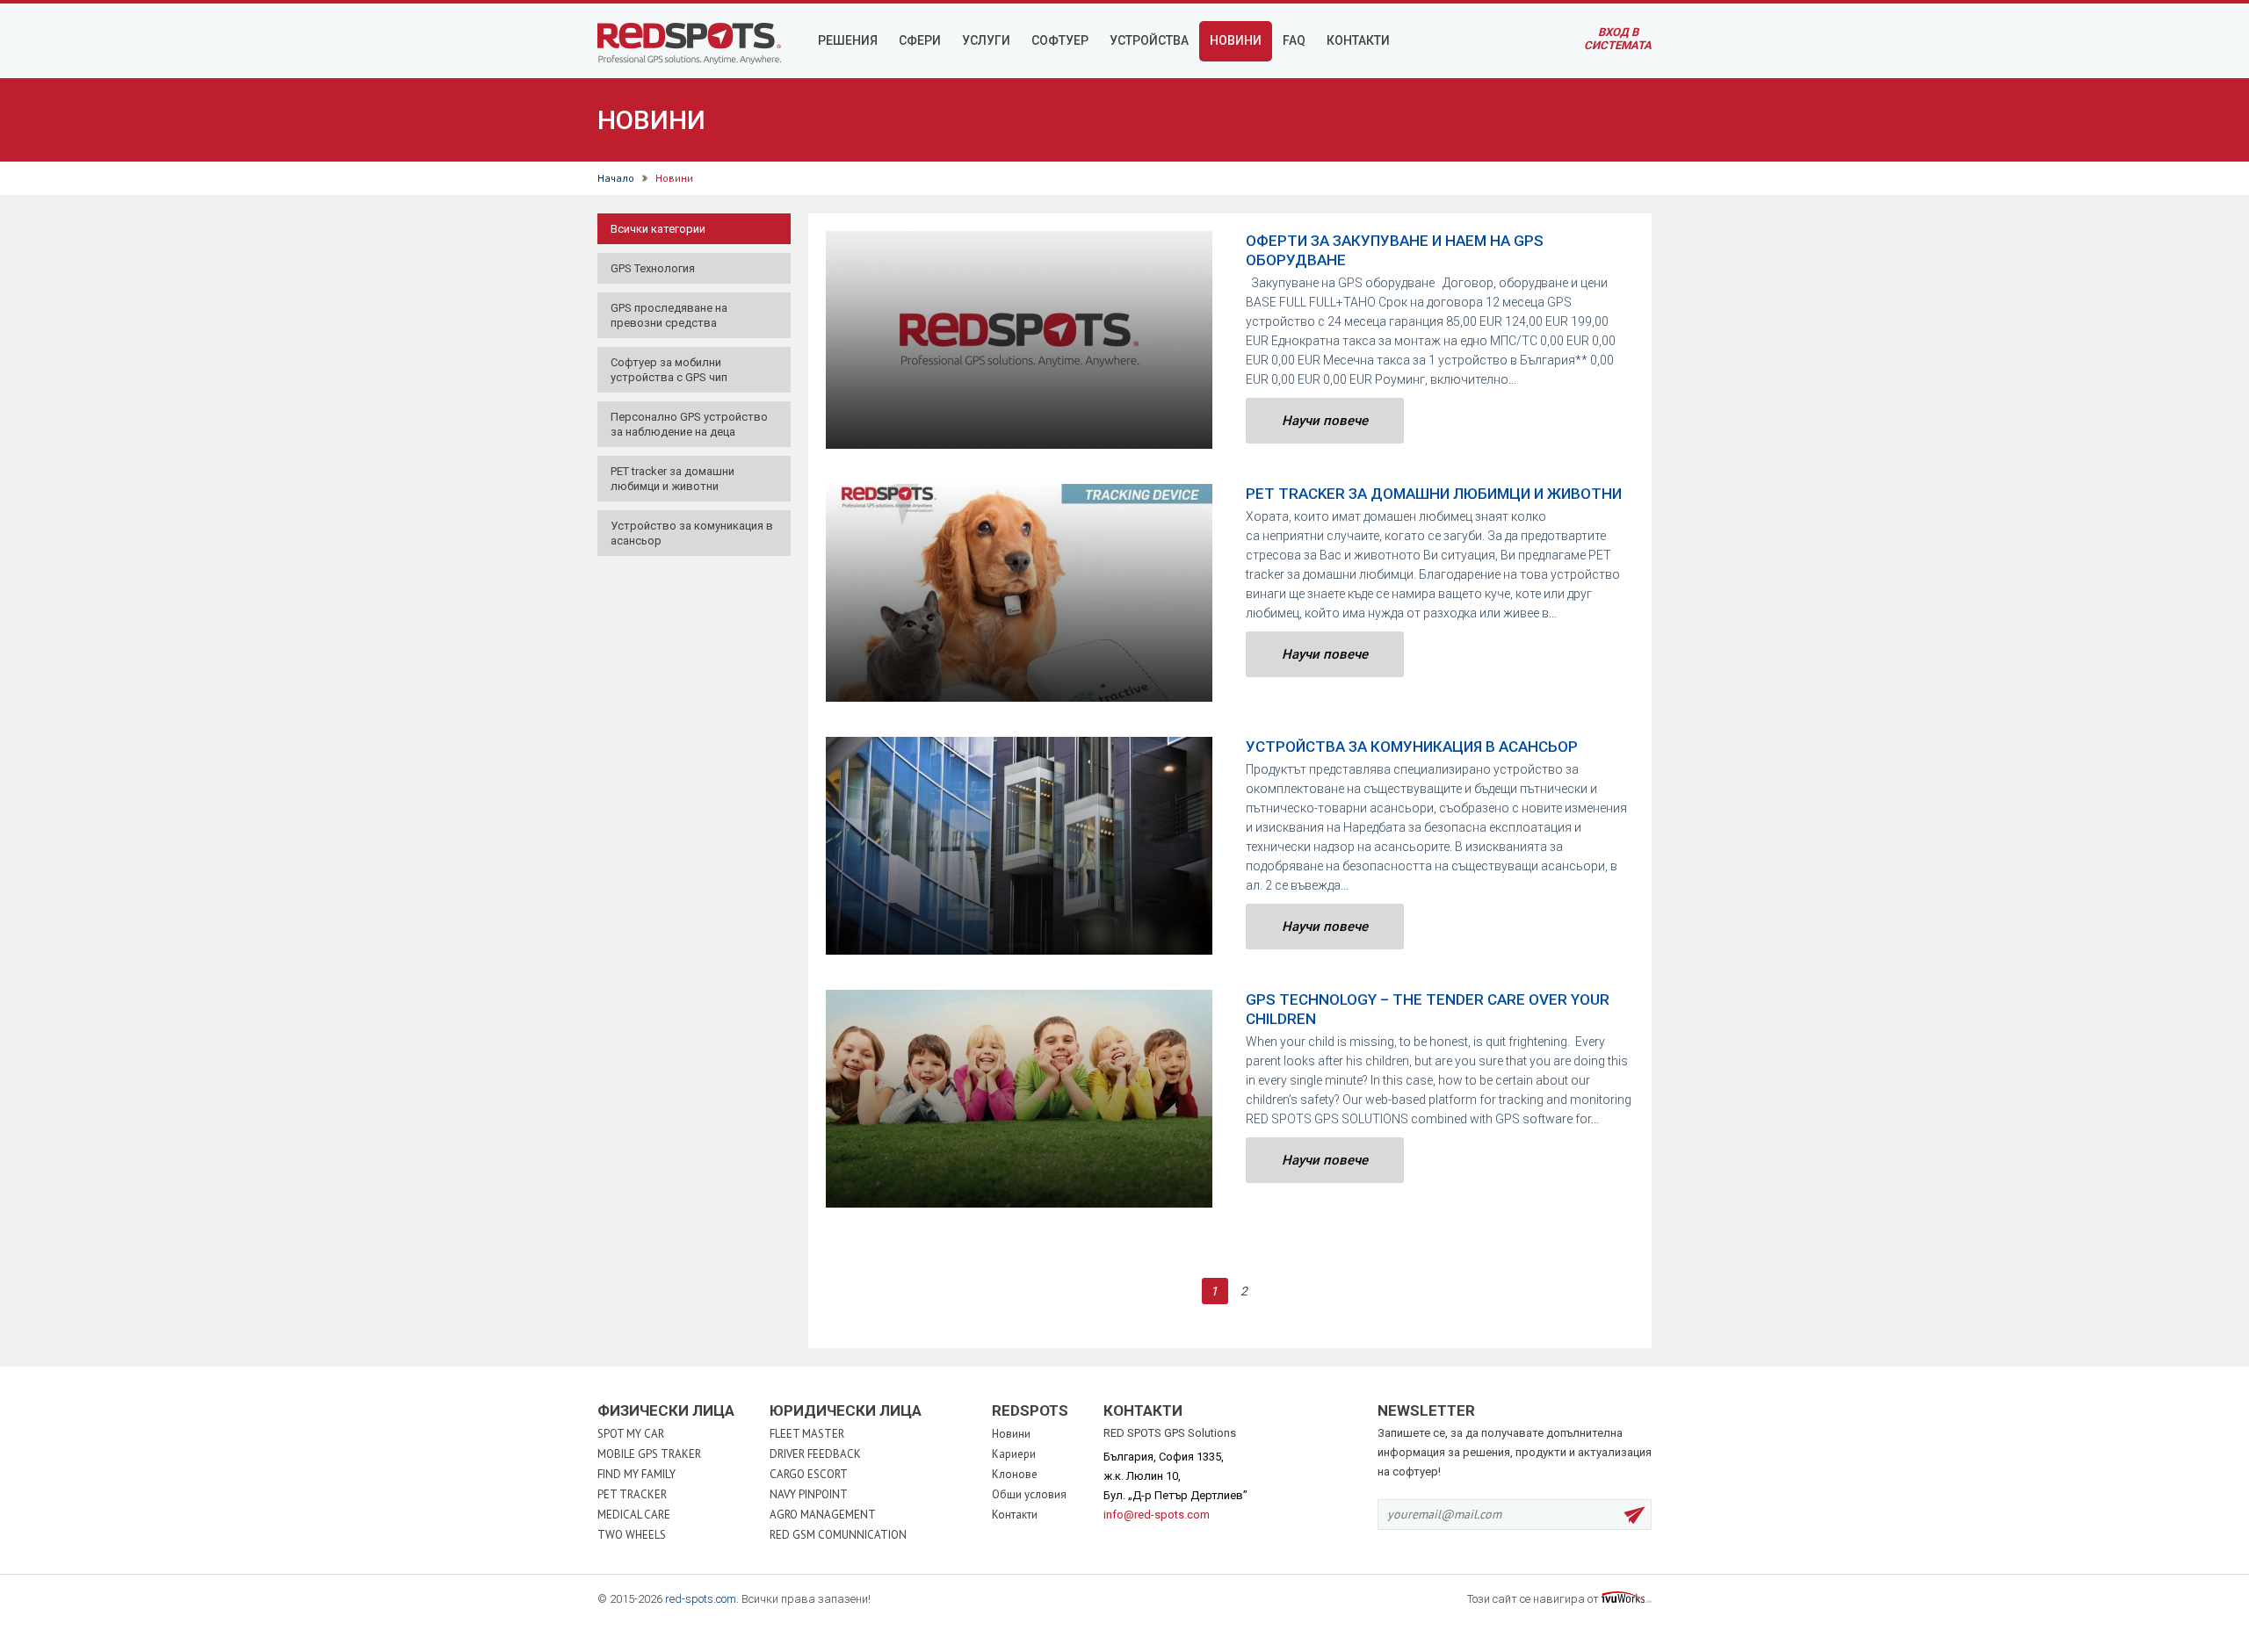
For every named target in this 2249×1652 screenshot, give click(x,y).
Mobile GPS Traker (649, 1454)
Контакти (1015, 1515)
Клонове (1015, 1474)
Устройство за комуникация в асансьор (692, 533)
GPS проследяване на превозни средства (669, 315)
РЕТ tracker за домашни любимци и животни (673, 479)
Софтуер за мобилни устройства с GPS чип (669, 370)
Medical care (634, 1515)
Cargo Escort (809, 1474)
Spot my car (631, 1434)
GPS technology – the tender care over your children (1428, 1009)
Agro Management (823, 1515)
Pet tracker (632, 1494)
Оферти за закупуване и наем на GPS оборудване (1395, 250)
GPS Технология (653, 268)
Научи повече (1325, 421)
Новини (1011, 1434)
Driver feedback (815, 1454)
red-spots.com (701, 1599)
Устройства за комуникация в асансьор (1412, 747)
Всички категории (658, 229)
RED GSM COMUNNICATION (838, 1535)
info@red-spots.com (1157, 1515)
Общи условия (1029, 1494)
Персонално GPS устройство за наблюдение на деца (689, 424)
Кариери (1014, 1454)
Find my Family (636, 1474)
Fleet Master (807, 1434)
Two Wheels (632, 1535)
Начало (616, 178)
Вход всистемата (1618, 39)
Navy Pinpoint (809, 1494)
